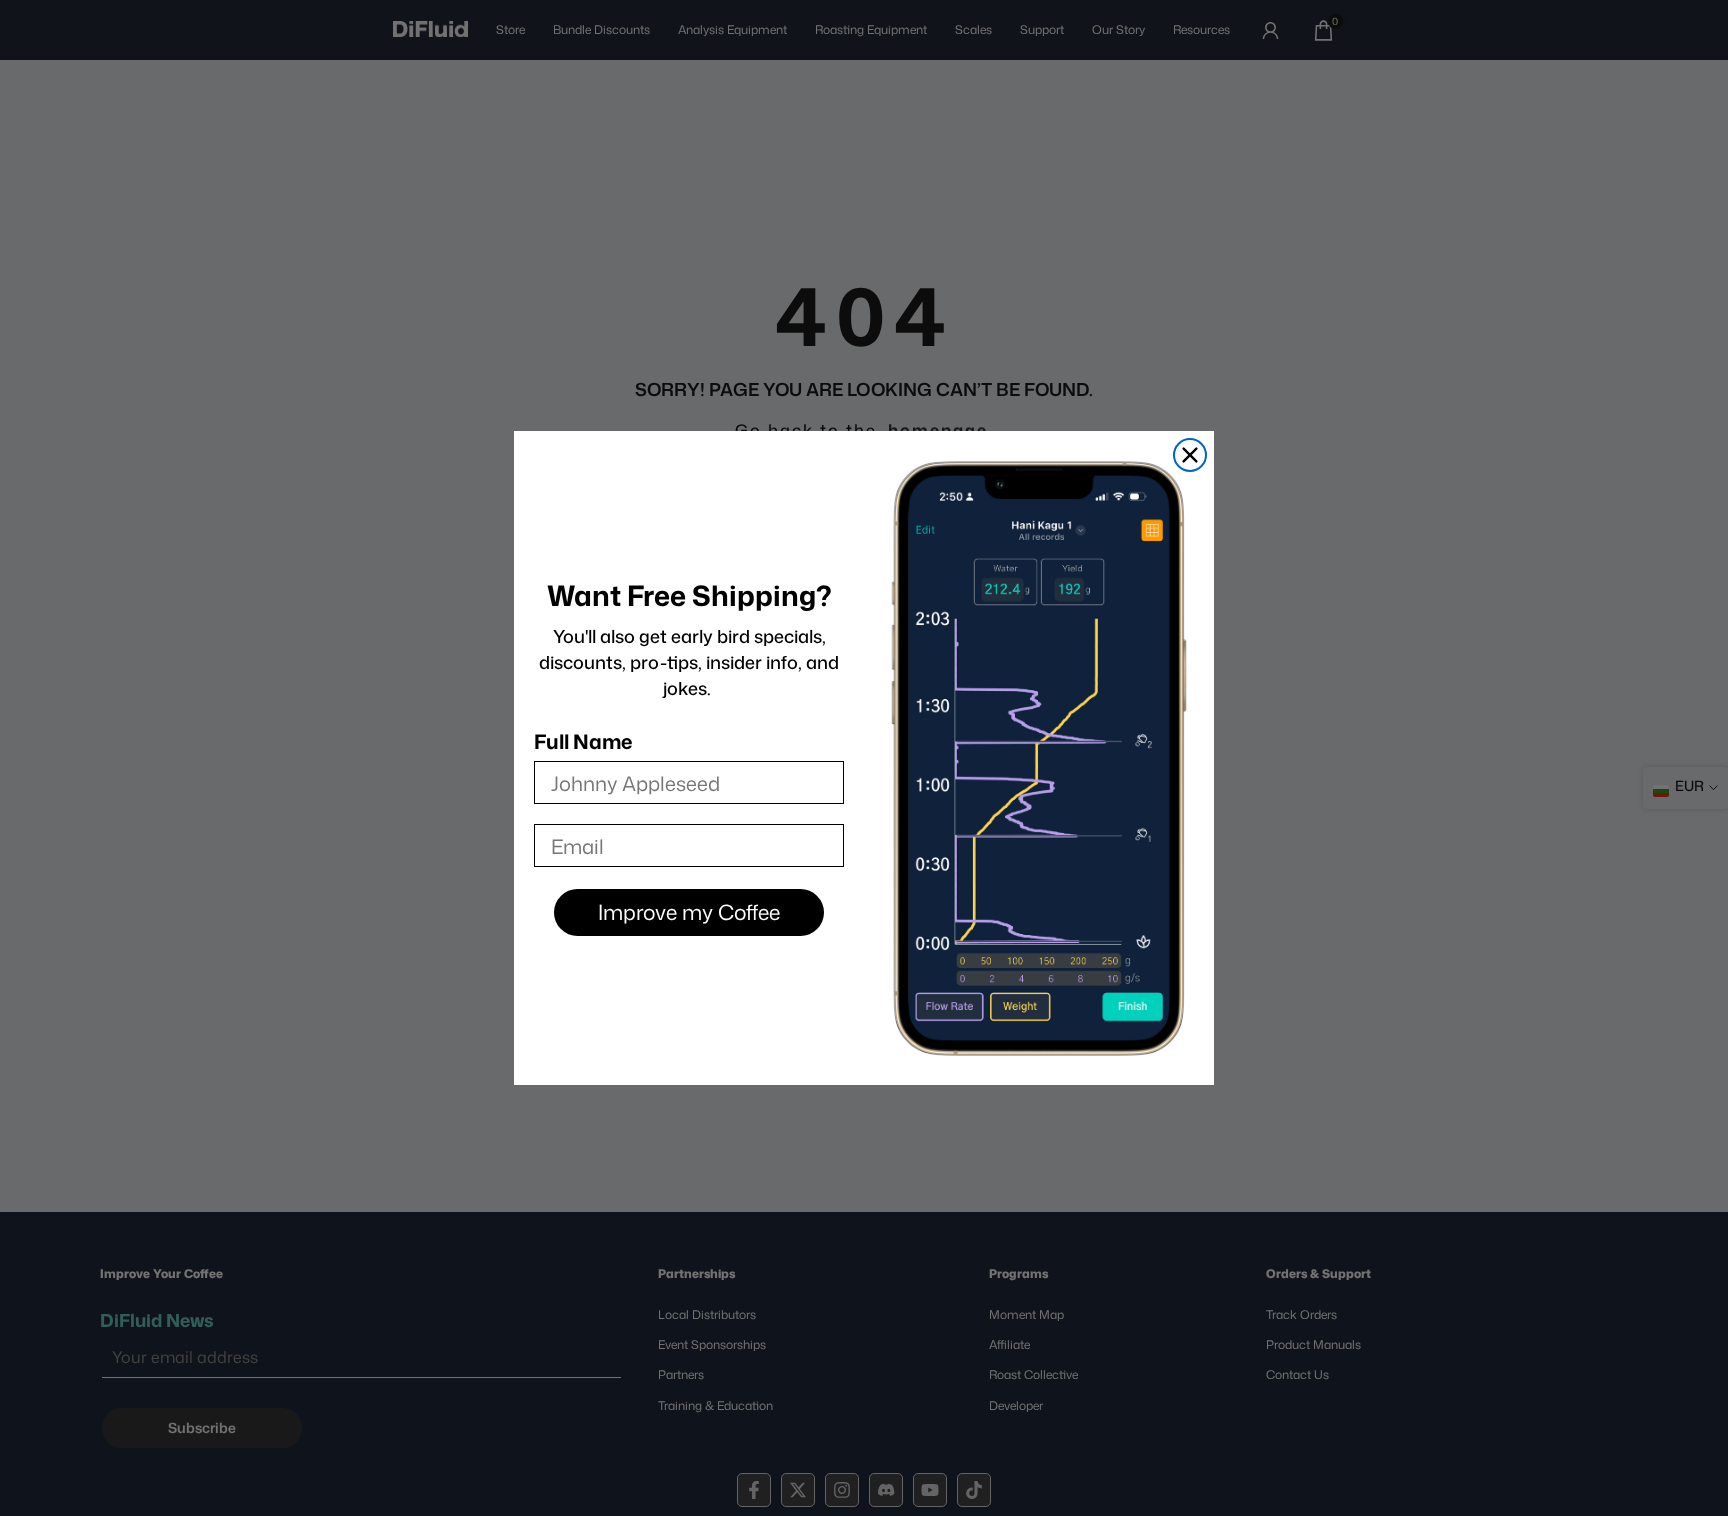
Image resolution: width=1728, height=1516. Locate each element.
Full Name (583, 741)
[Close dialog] (1190, 455)
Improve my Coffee (689, 912)
